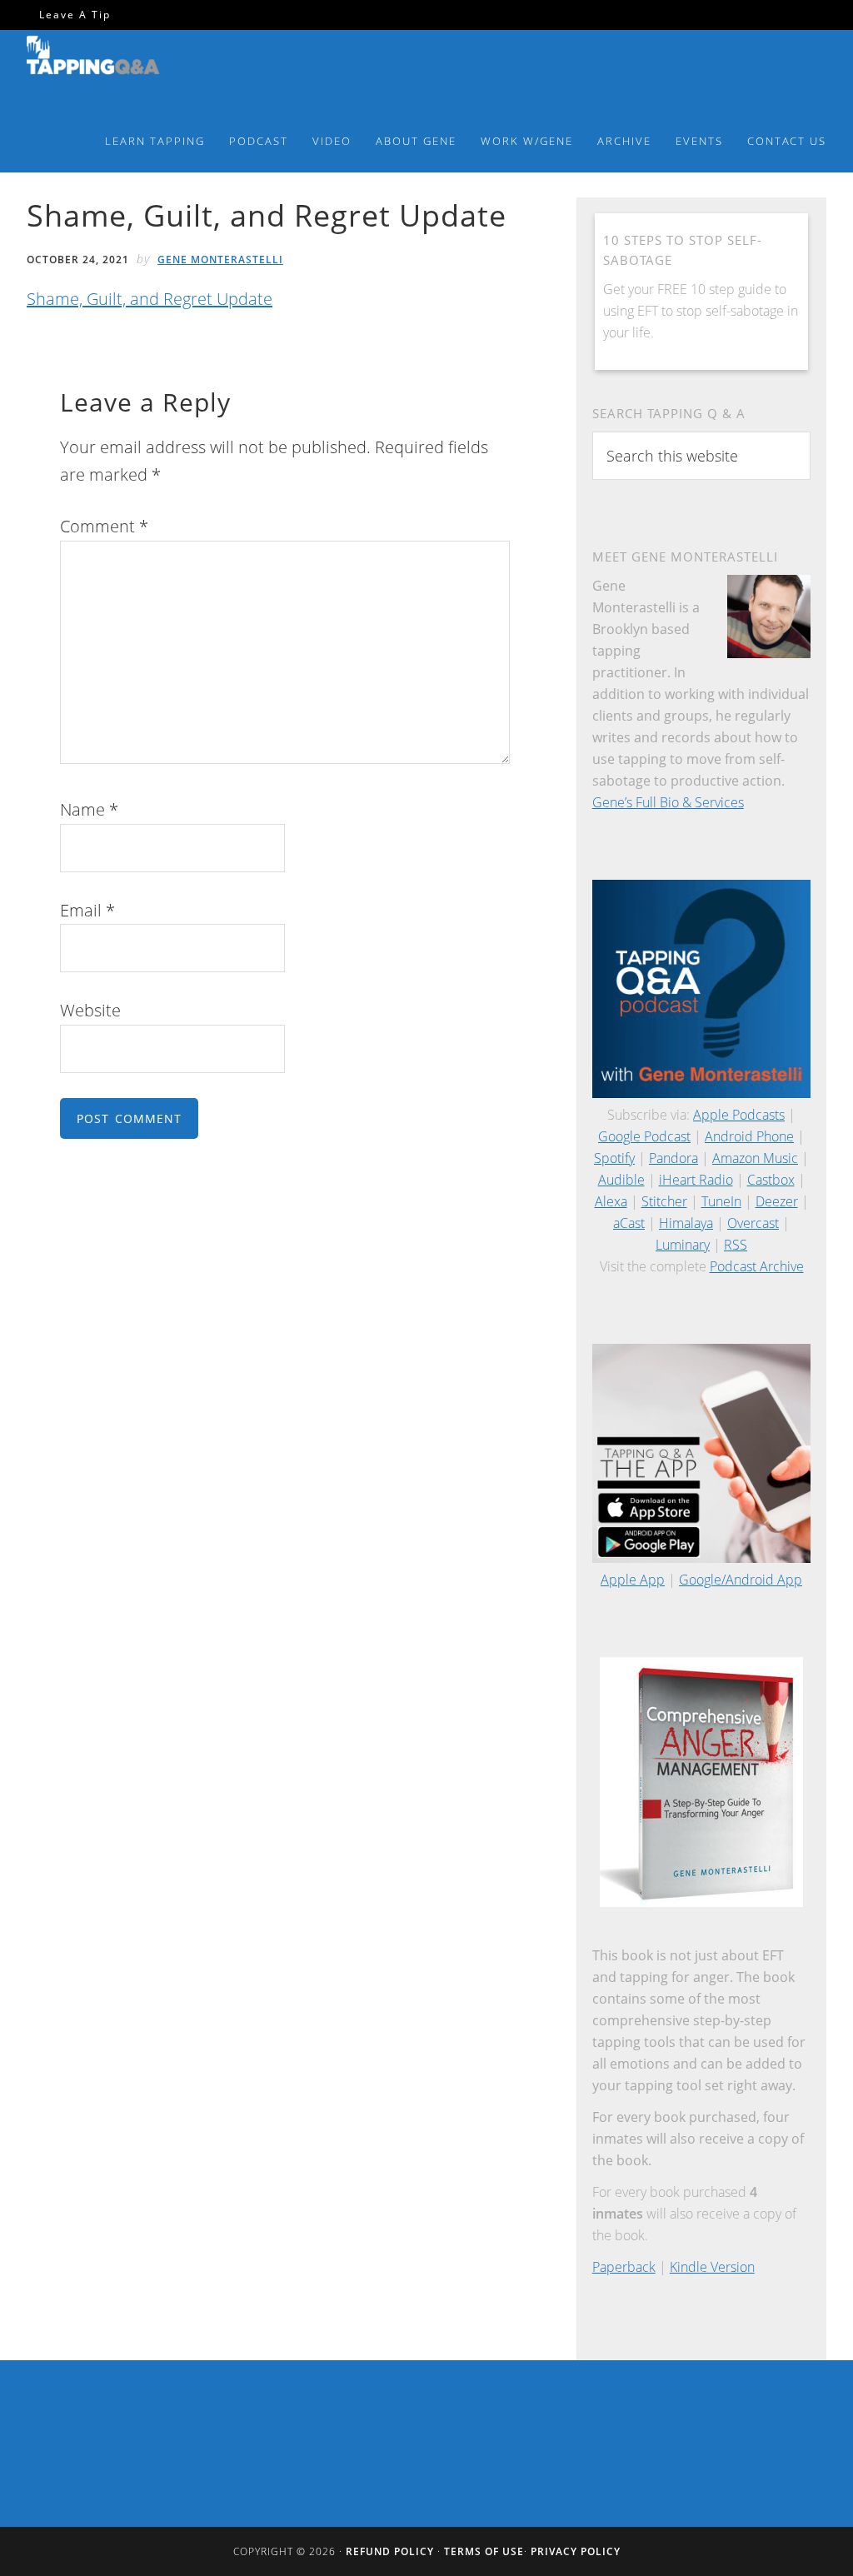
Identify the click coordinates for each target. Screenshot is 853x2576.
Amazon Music (755, 1158)
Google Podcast (644, 1136)
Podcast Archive (757, 1266)
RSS (736, 1245)
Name (89, 809)
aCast (629, 1223)
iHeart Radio (696, 1180)
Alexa (611, 1201)
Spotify (614, 1158)
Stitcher (664, 1201)
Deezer (777, 1201)
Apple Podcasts (739, 1115)
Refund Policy (390, 2551)
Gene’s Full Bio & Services (668, 802)
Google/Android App (741, 1580)
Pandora (673, 1158)
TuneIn (721, 1201)
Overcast (753, 1223)
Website (90, 1010)
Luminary (683, 1245)
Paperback (624, 2267)
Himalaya (686, 1223)
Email (87, 910)
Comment (104, 526)
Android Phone (749, 1136)
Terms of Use (484, 2551)
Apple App (633, 1580)
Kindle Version (712, 2267)
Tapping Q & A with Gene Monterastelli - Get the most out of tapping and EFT (93, 66)
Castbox (771, 1180)
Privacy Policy (576, 2551)
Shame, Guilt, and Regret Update (150, 299)
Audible (621, 1180)
